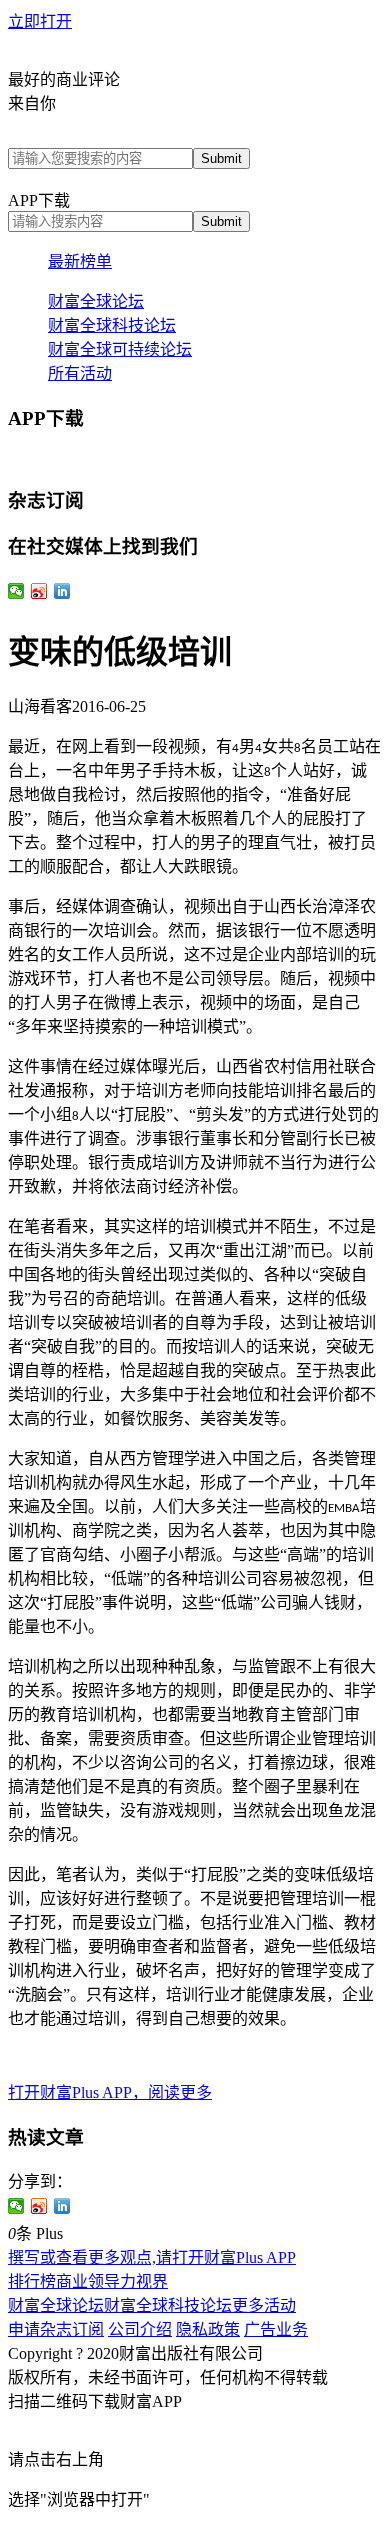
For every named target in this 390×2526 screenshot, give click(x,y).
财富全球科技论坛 (112, 325)
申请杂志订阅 (56, 2329)
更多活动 (264, 2305)
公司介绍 (140, 2329)
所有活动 (80, 373)
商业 (72, 2281)
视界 (152, 2281)
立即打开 (40, 21)
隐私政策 (208, 2329)
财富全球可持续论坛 (120, 349)
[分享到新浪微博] (39, 2206)
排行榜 (32, 2281)
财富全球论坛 (96, 301)
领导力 (112, 2281)
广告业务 (276, 2329)
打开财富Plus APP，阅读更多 (110, 2092)
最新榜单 (80, 261)
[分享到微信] (16, 2206)
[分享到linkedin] (62, 2206)
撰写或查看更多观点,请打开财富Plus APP (152, 2257)
